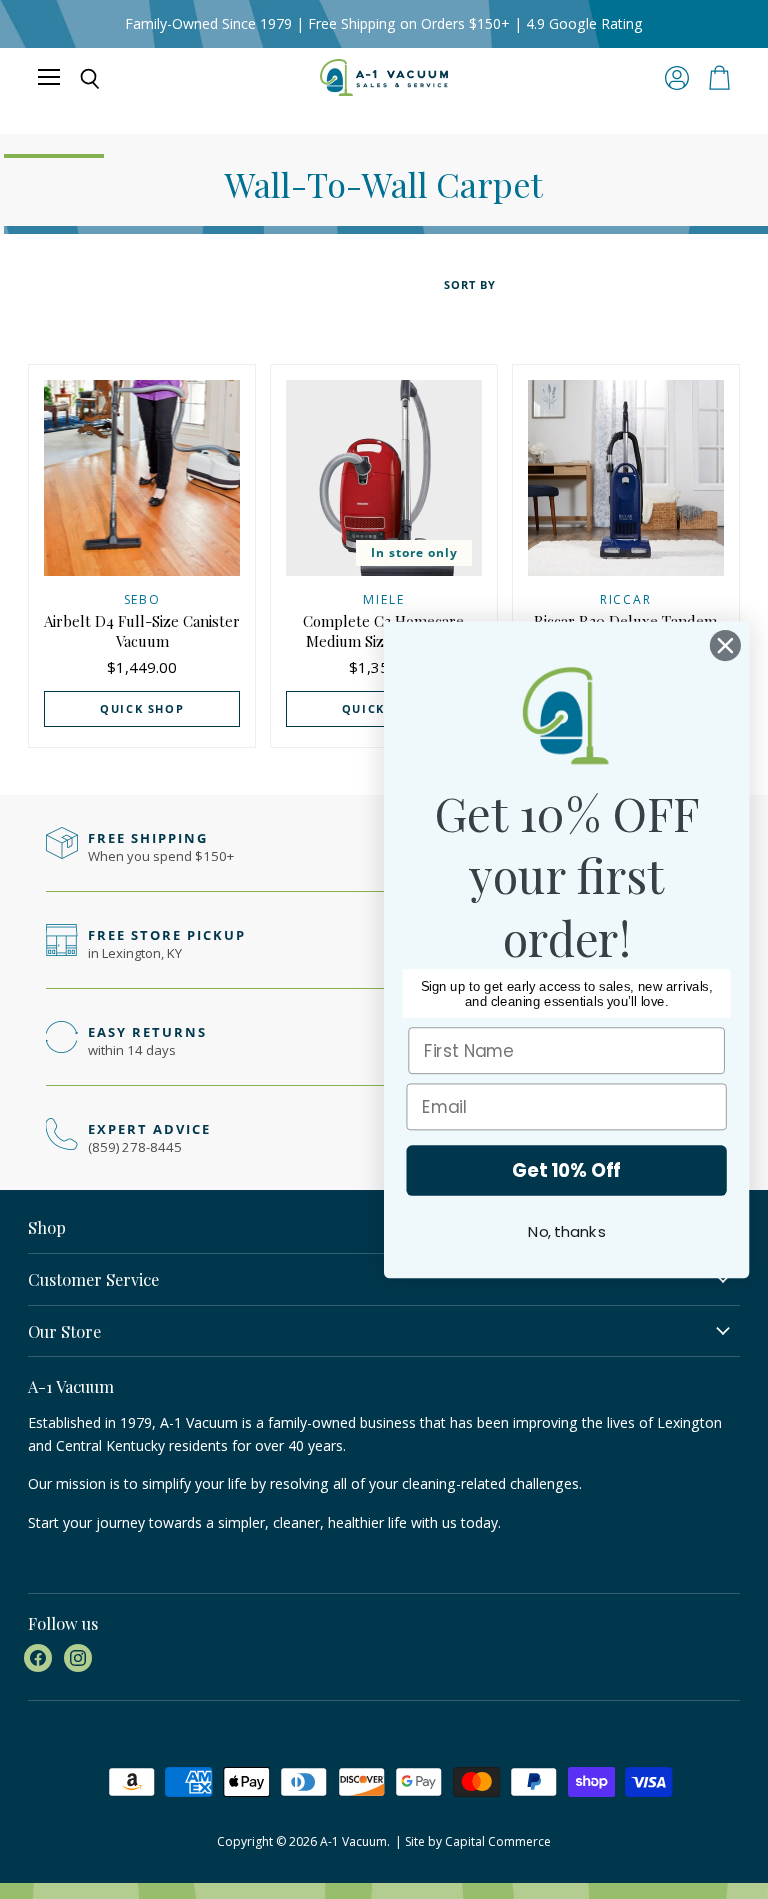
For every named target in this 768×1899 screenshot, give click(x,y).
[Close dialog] (725, 645)
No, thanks (566, 1232)
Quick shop (142, 708)
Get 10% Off (566, 1170)
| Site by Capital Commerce (473, 1841)
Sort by (470, 285)
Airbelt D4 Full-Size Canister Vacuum (142, 631)
